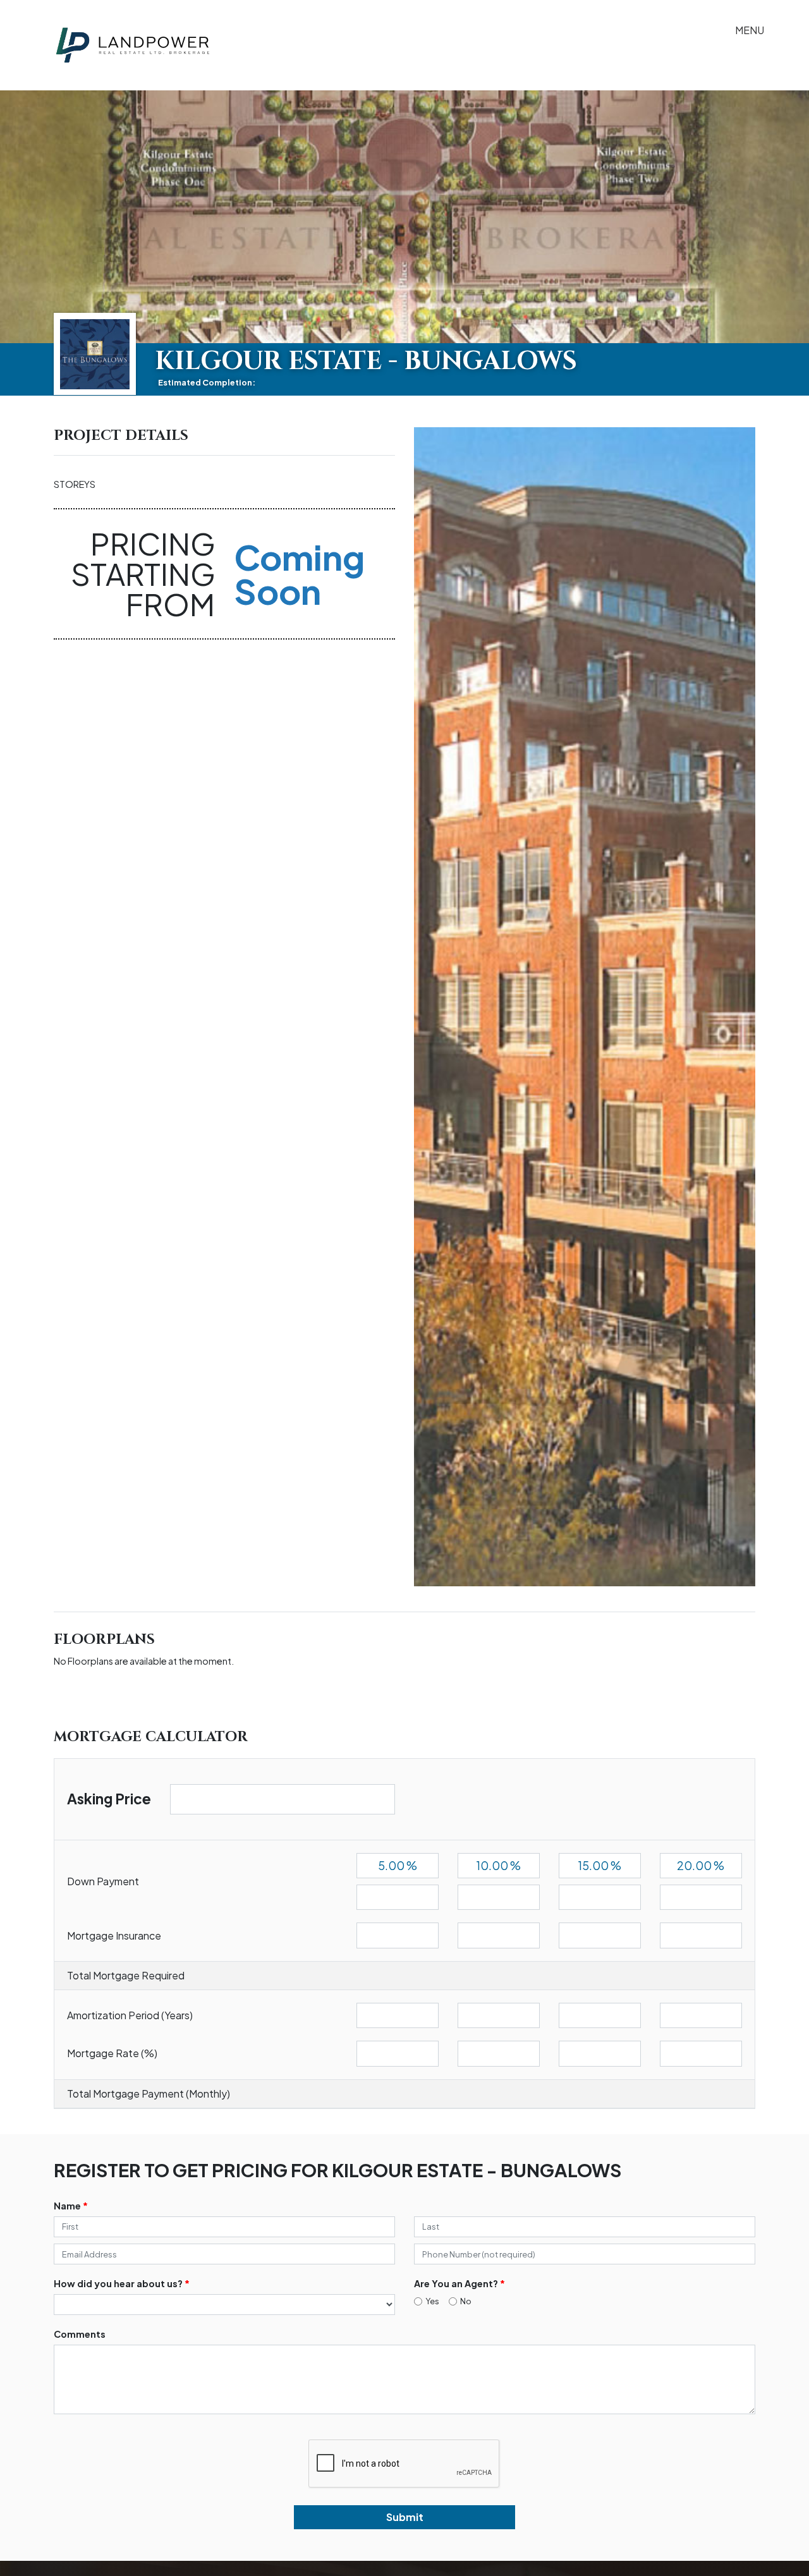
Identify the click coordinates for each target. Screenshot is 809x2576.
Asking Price (109, 1799)
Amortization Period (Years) (130, 2015)
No (466, 2301)
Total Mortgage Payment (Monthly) (149, 2093)
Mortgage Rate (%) (112, 2053)
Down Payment (103, 1881)
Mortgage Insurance (114, 1935)
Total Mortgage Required (126, 1975)
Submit (405, 2517)
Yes (432, 2301)
